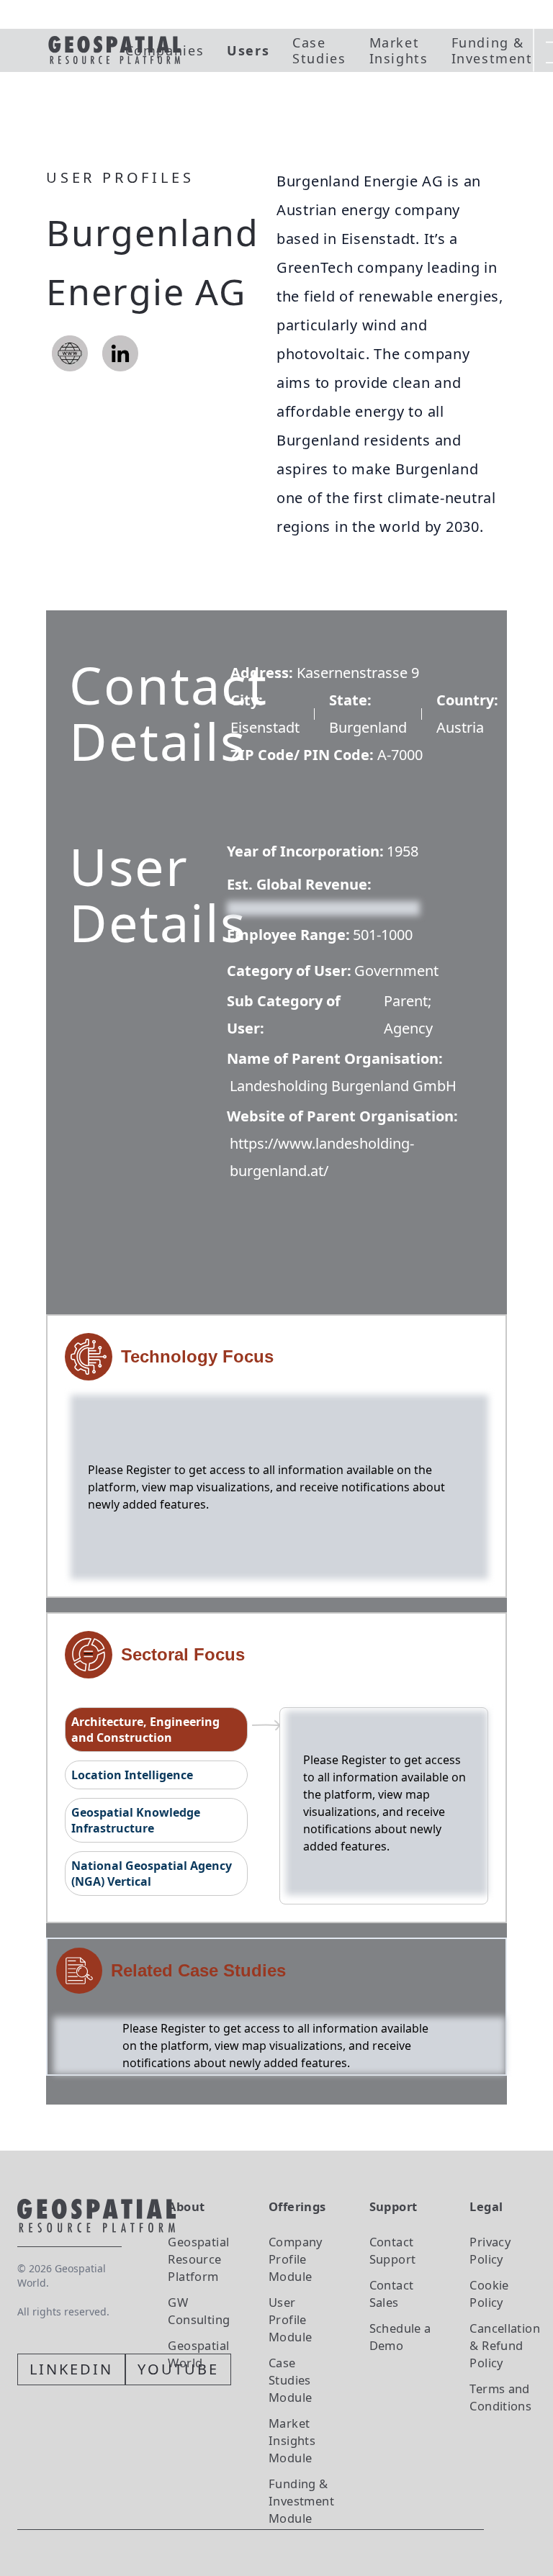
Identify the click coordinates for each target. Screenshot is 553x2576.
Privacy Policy (490, 2250)
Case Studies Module (290, 2380)
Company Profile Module (296, 2259)
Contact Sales (392, 2293)
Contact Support (393, 2250)
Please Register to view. (296, 907)
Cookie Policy (489, 2293)
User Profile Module (290, 2319)
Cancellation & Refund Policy (505, 2345)
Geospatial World (198, 2354)
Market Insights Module (292, 2440)
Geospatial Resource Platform (198, 2259)
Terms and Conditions (500, 2397)
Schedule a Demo (400, 2337)
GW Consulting (199, 2311)
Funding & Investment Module (301, 2501)
